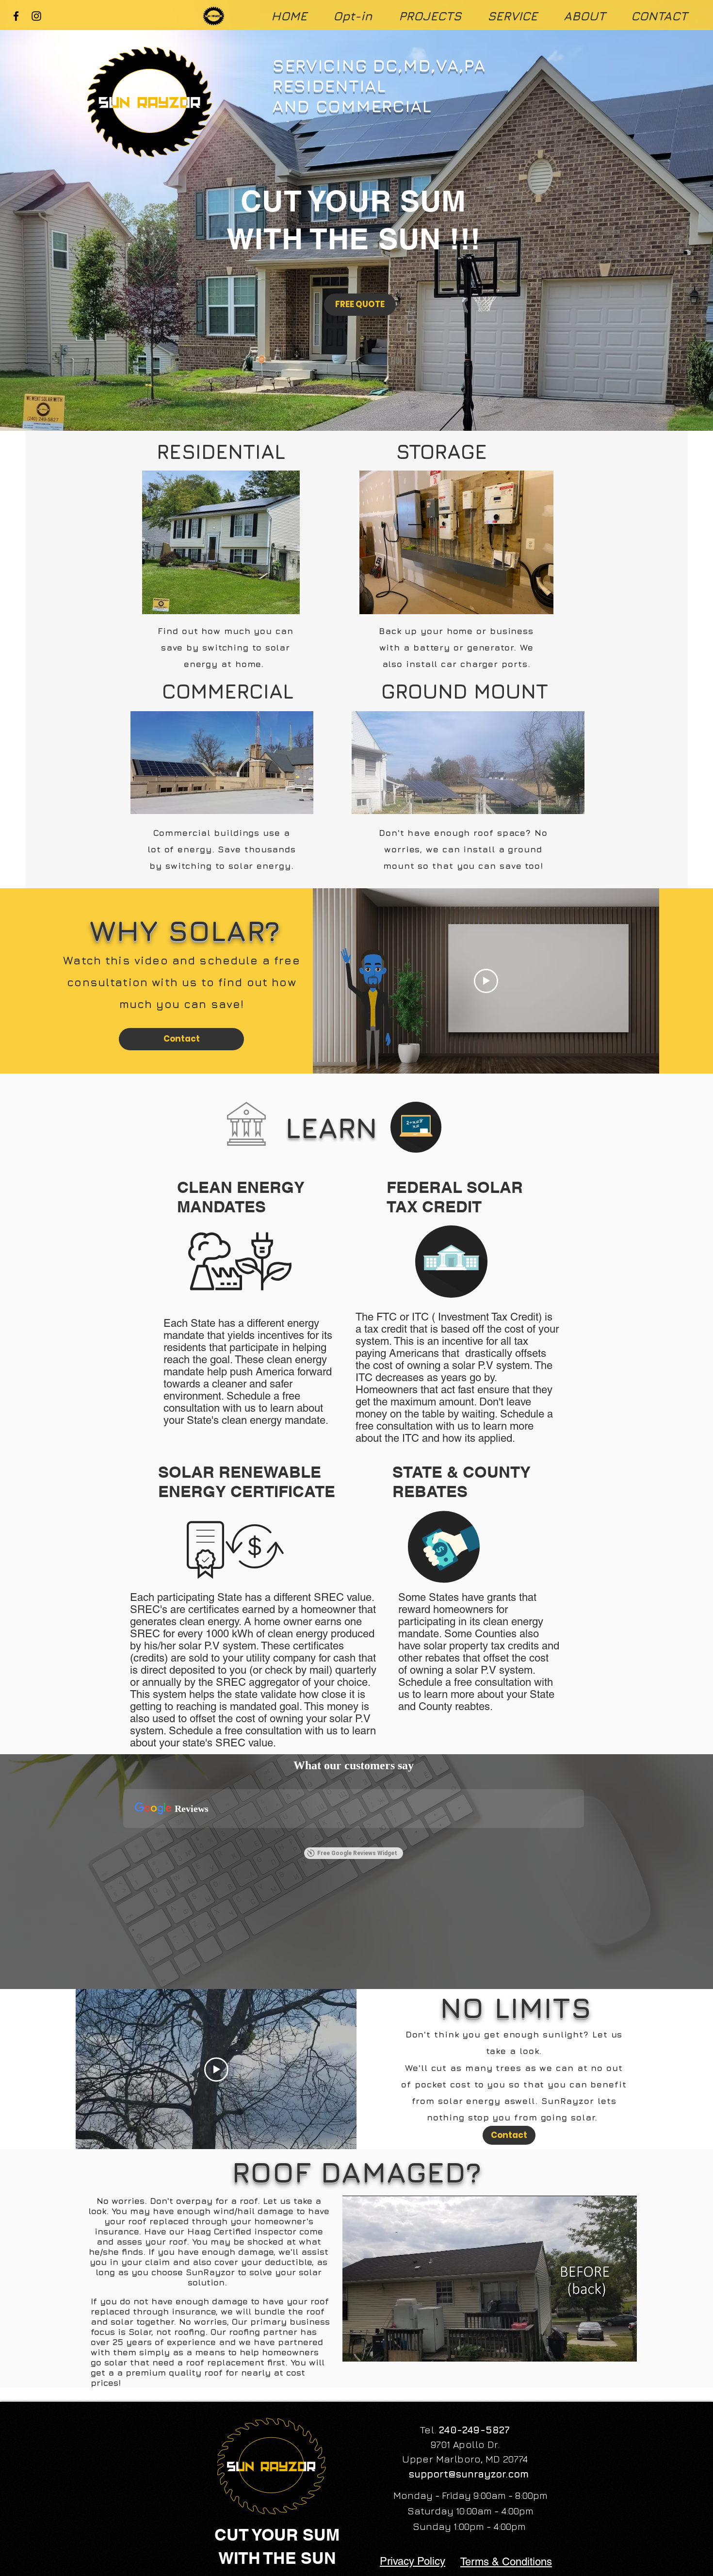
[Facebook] (16, 16)
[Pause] (355, 2348)
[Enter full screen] (624, 2348)
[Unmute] (372, 2348)
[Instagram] (36, 16)
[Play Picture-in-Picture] (607, 2348)
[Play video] (486, 981)
